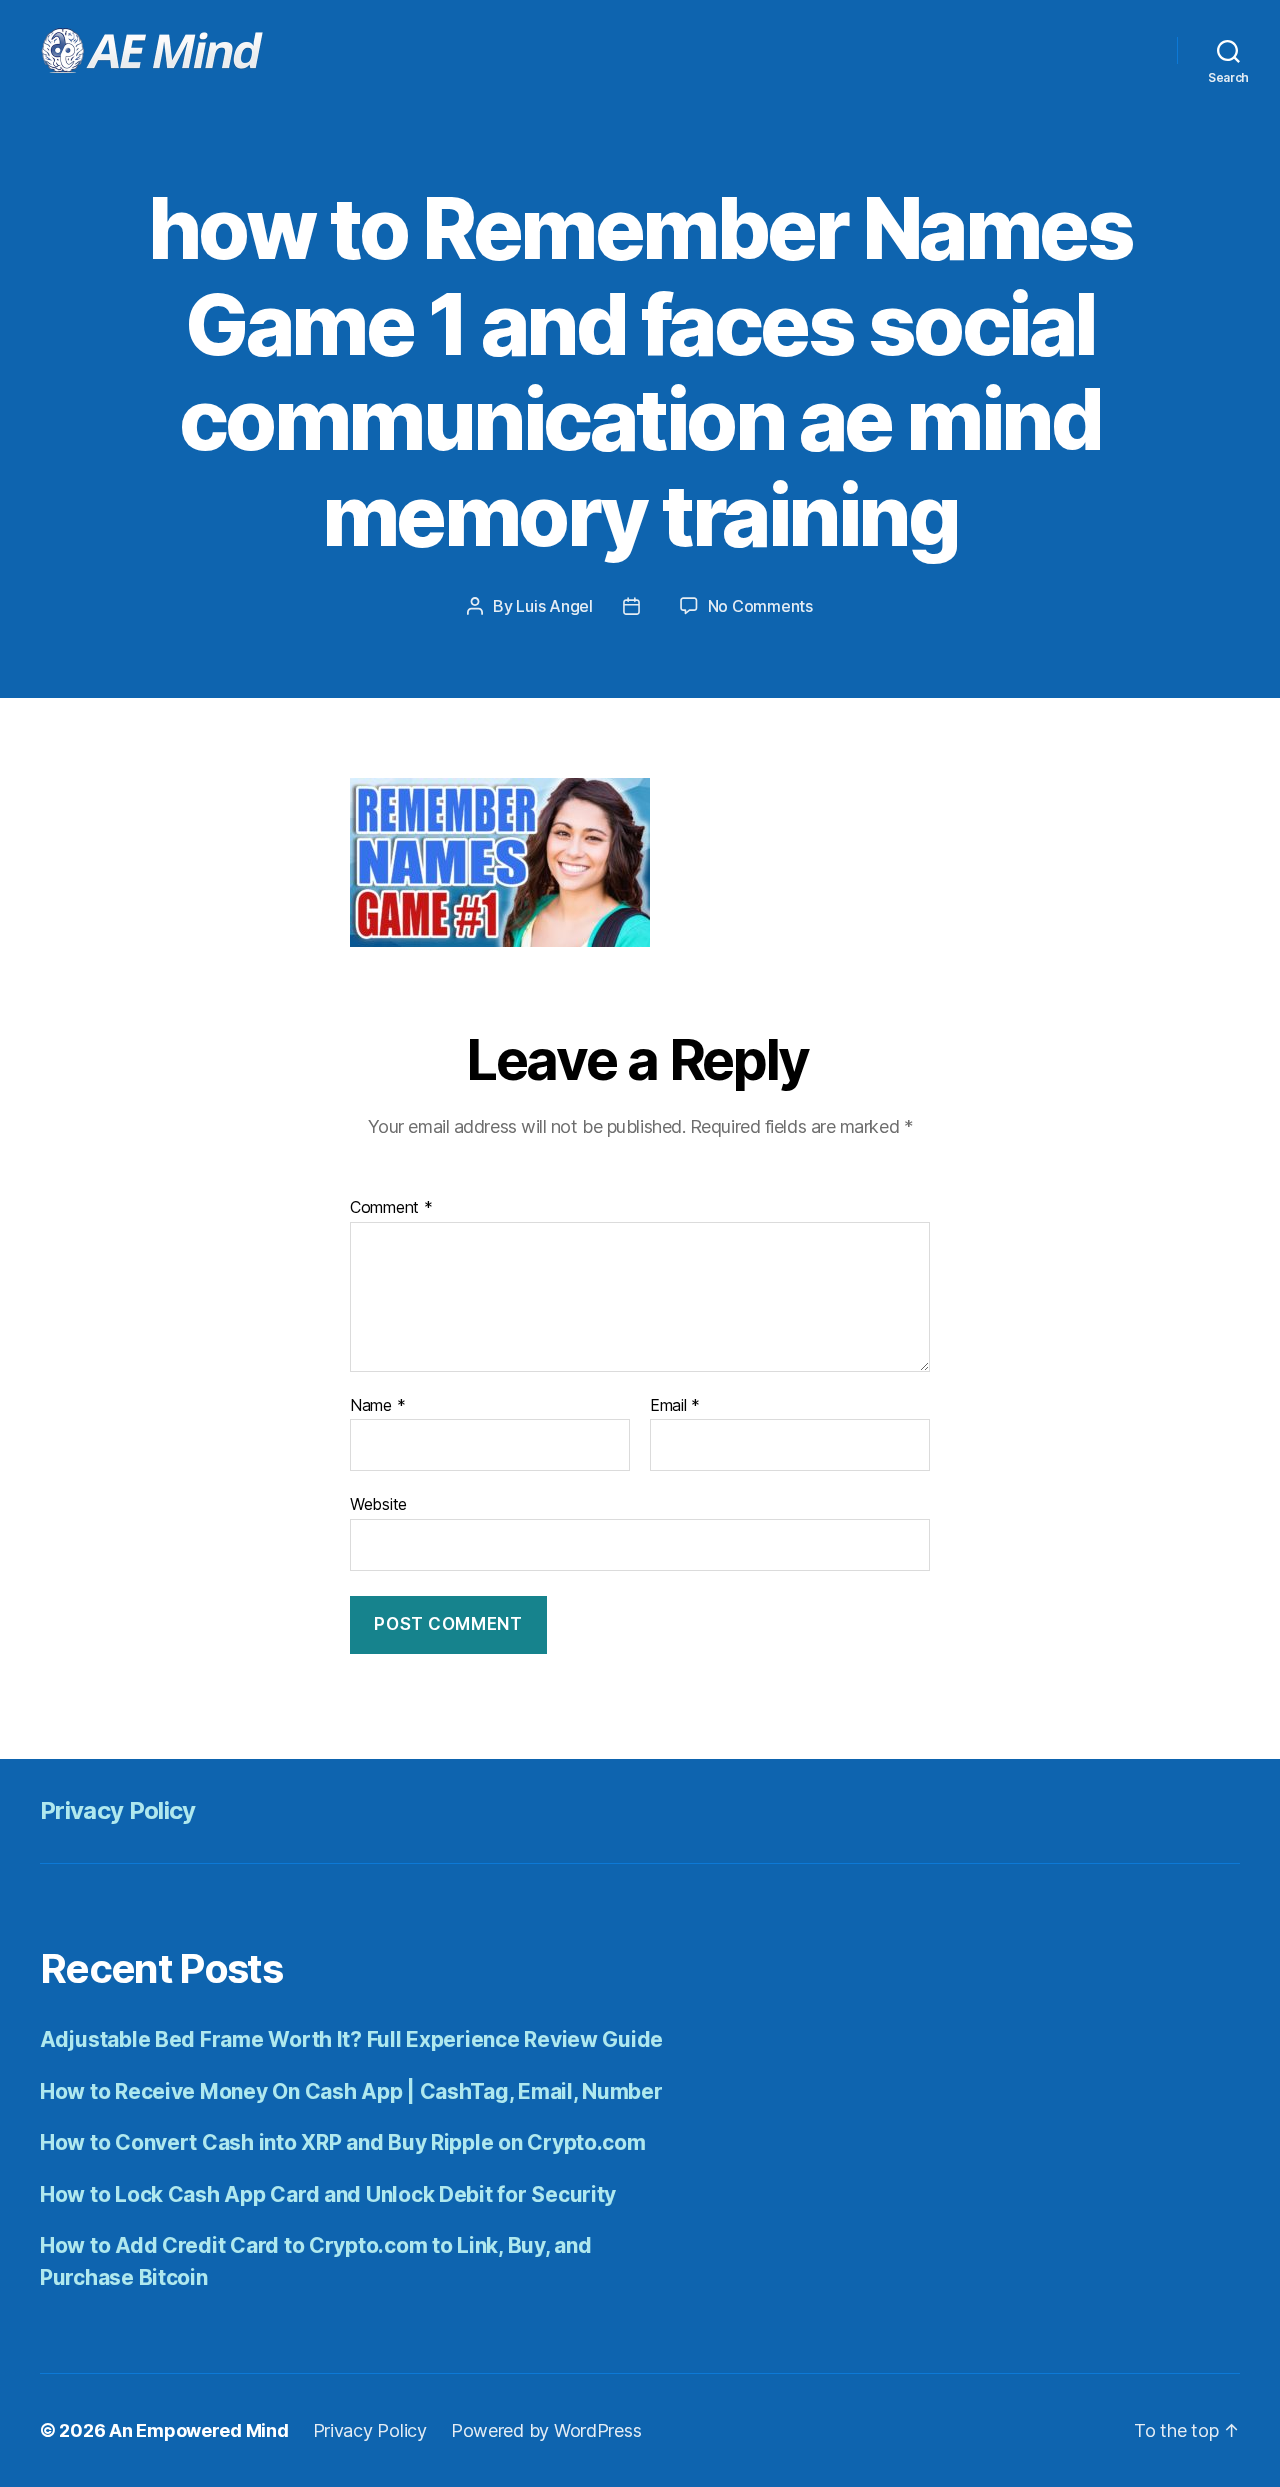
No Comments (760, 606)
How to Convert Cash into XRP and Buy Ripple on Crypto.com (343, 2142)
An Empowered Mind (198, 2430)
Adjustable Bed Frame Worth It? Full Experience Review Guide (351, 2039)
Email (675, 1406)
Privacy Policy (118, 1810)
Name (377, 1406)
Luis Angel (554, 606)
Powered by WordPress (546, 2430)
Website (378, 1504)
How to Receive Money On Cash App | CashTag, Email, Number (351, 2091)
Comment (391, 1208)
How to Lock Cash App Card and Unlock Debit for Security (328, 2194)
